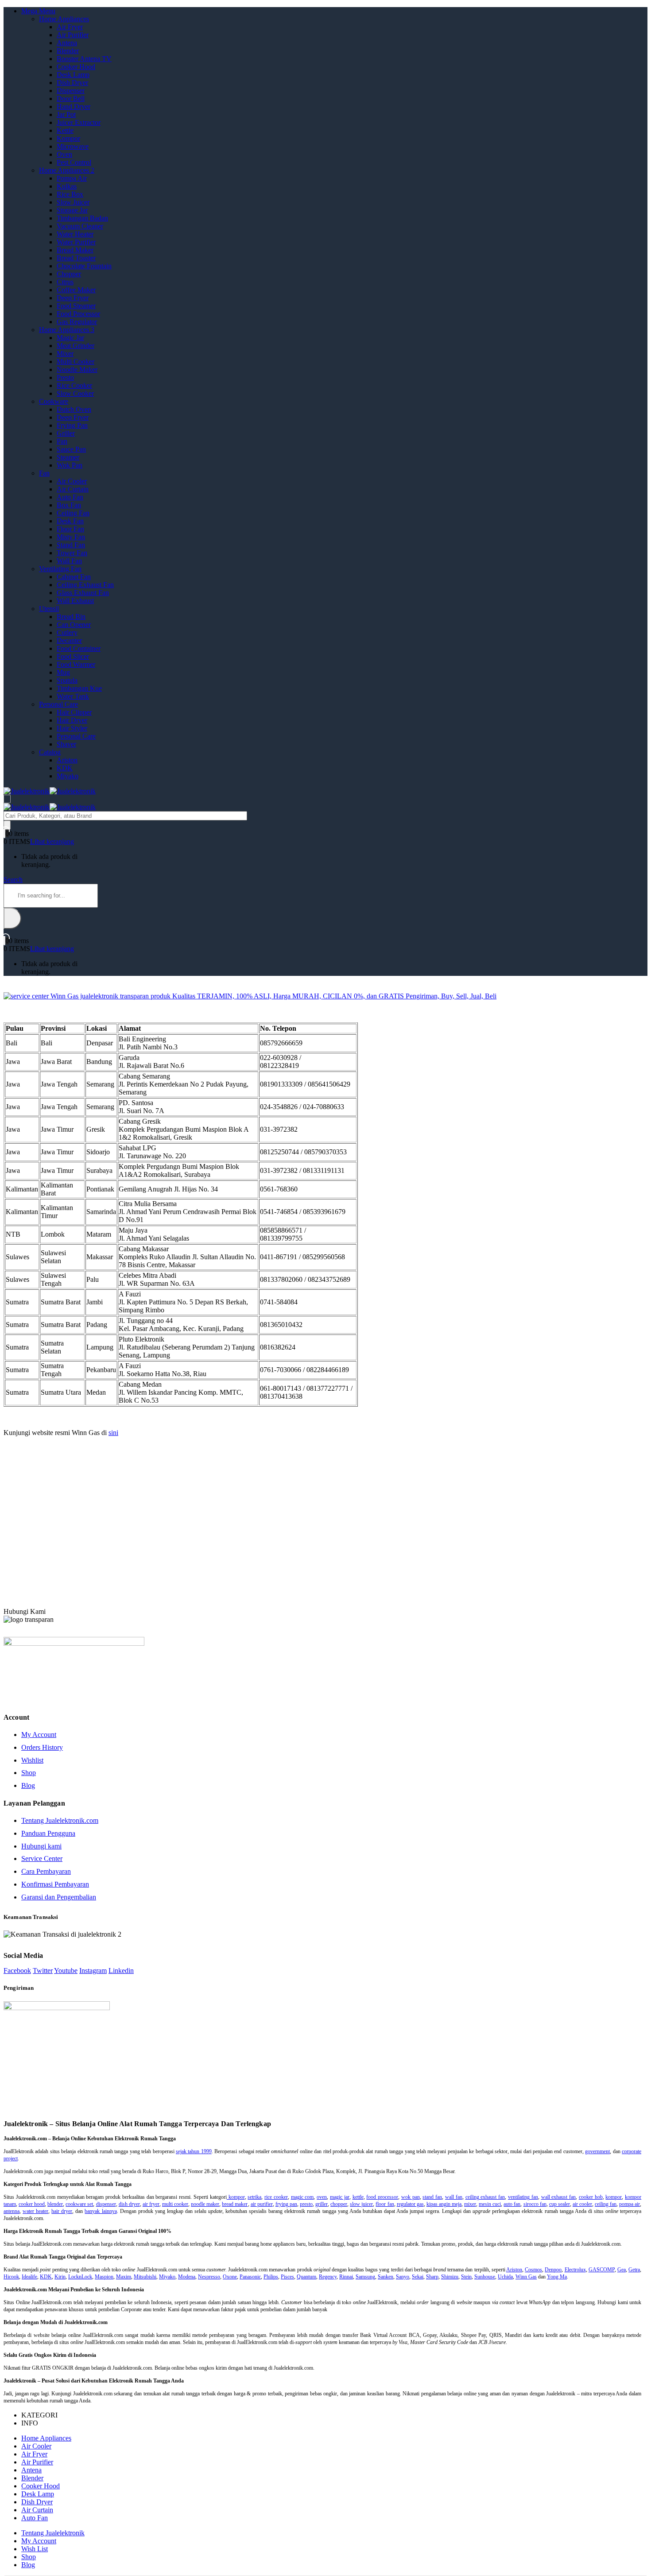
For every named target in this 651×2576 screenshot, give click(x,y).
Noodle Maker (77, 369)
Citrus (65, 282)
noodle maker (205, 2204)
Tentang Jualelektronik (53, 2533)
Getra (634, 2270)
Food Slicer (73, 656)
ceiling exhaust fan (485, 2197)
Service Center (42, 1859)
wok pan (411, 2197)
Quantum (306, 2277)
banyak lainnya (101, 2211)
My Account (39, 1735)
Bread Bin (71, 617)
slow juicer (361, 2204)
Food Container (79, 648)
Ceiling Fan (73, 513)
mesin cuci (490, 2204)
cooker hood (32, 2204)
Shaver (66, 744)
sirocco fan (535, 2204)
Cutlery (67, 632)
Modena (187, 2277)
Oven (64, 154)
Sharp (432, 2277)
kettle (358, 2197)
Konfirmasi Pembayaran (55, 1884)
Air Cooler (72, 481)
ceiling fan (606, 2204)
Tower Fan (72, 553)
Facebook (17, 1971)
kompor (236, 2197)
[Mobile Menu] (7, 799)
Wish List (35, 2549)
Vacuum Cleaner (80, 226)
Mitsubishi (145, 2277)
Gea (622, 2270)
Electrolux (575, 2270)
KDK (65, 768)
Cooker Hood (76, 67)
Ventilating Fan (60, 569)
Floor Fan (70, 529)
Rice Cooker (74, 385)
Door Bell (71, 99)
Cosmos (533, 2270)
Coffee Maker (76, 290)
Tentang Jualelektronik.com (60, 1820)
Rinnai (346, 2277)
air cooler (582, 2204)
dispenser (106, 2204)
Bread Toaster (76, 258)
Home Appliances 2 (67, 170)
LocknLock (80, 2277)
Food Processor (78, 314)
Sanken (386, 2277)
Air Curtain (73, 489)
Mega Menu (38, 11)
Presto (65, 377)
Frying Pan (72, 425)
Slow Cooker (75, 393)
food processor (382, 2197)
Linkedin (121, 1971)
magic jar (340, 2197)
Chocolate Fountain (84, 266)
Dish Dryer (72, 83)
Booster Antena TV (84, 59)
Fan (44, 473)
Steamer (68, 457)
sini (113, 1433)
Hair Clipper (74, 712)
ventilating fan (523, 2197)
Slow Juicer (73, 202)
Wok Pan (70, 465)
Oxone (230, 2277)
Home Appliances (64, 19)
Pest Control (74, 162)
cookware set (79, 2204)
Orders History (42, 1747)
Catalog (50, 752)
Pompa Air (72, 178)
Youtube (66, 1971)
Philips (271, 2277)
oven (322, 2197)
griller (322, 2204)
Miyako (68, 776)
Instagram (93, 1971)
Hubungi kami (41, 1846)
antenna (12, 2211)
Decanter (69, 640)
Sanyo (403, 2277)
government (597, 2151)
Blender (68, 51)
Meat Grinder (76, 346)
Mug (63, 672)
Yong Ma (557, 2277)
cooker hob (591, 2197)
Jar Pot (66, 114)
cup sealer (560, 2204)
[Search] (7, 825)
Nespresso (209, 2277)
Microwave (73, 146)
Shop (29, 1773)
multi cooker (175, 2204)
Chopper (69, 274)
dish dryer (129, 2204)
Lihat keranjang (52, 841)
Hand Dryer (74, 106)
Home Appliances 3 (67, 330)
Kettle (65, 130)
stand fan (432, 2197)
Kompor (68, 138)
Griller (66, 433)
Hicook (11, 2277)
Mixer (65, 354)
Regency (328, 2277)
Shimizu (450, 2277)
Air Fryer (70, 27)
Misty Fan (71, 537)
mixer (470, 2204)
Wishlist (32, 1760)
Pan (62, 441)
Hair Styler (72, 728)
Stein (466, 2277)
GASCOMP (602, 2270)
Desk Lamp (73, 75)
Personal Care (58, 704)
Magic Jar (70, 338)
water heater (35, 2211)
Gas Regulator (77, 322)
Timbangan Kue (79, 688)
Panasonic (250, 2277)
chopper (339, 2204)
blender (55, 2204)
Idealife (29, 2277)
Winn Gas (526, 2277)
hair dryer (62, 2211)
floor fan (385, 2204)
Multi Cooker (76, 362)
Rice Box (70, 194)
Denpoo (553, 2270)
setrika (254, 2197)
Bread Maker (75, 250)
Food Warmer (76, 664)
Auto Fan (70, 497)
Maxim (124, 2277)
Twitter (43, 1971)
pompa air (630, 2204)
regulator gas (410, 2204)
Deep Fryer (73, 298)
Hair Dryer (72, 720)
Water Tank (73, 696)
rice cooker (276, 2197)
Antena (67, 43)
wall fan (454, 2197)
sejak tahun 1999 (194, 2151)
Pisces (287, 2277)
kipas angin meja (444, 2204)
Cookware (54, 401)
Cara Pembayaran (46, 1871)
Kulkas (67, 186)
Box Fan (69, 505)
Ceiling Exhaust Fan (85, 585)
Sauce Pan (71, 449)
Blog (28, 1785)
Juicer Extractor (79, 122)
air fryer (151, 2204)
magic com (302, 2197)
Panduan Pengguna (48, 1833)
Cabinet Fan (74, 577)
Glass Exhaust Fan (83, 593)
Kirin (60, 2277)
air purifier (262, 2204)
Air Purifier (73, 35)
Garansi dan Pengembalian (59, 1897)
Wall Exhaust (75, 601)
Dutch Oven (74, 409)
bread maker (235, 2204)
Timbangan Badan (82, 218)
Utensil (49, 609)
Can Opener (74, 625)
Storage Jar (72, 210)
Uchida (505, 2277)
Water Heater (75, 234)
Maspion (104, 2277)
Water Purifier (76, 242)
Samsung (365, 2277)
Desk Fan (70, 521)
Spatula (67, 680)
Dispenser (71, 91)
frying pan (286, 2204)
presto (306, 2204)
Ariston (67, 760)
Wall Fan (69, 561)
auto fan (512, 2204)
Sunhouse (485, 2277)
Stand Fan (71, 545)
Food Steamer (76, 306)
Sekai (418, 2277)
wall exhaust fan (559, 2197)
